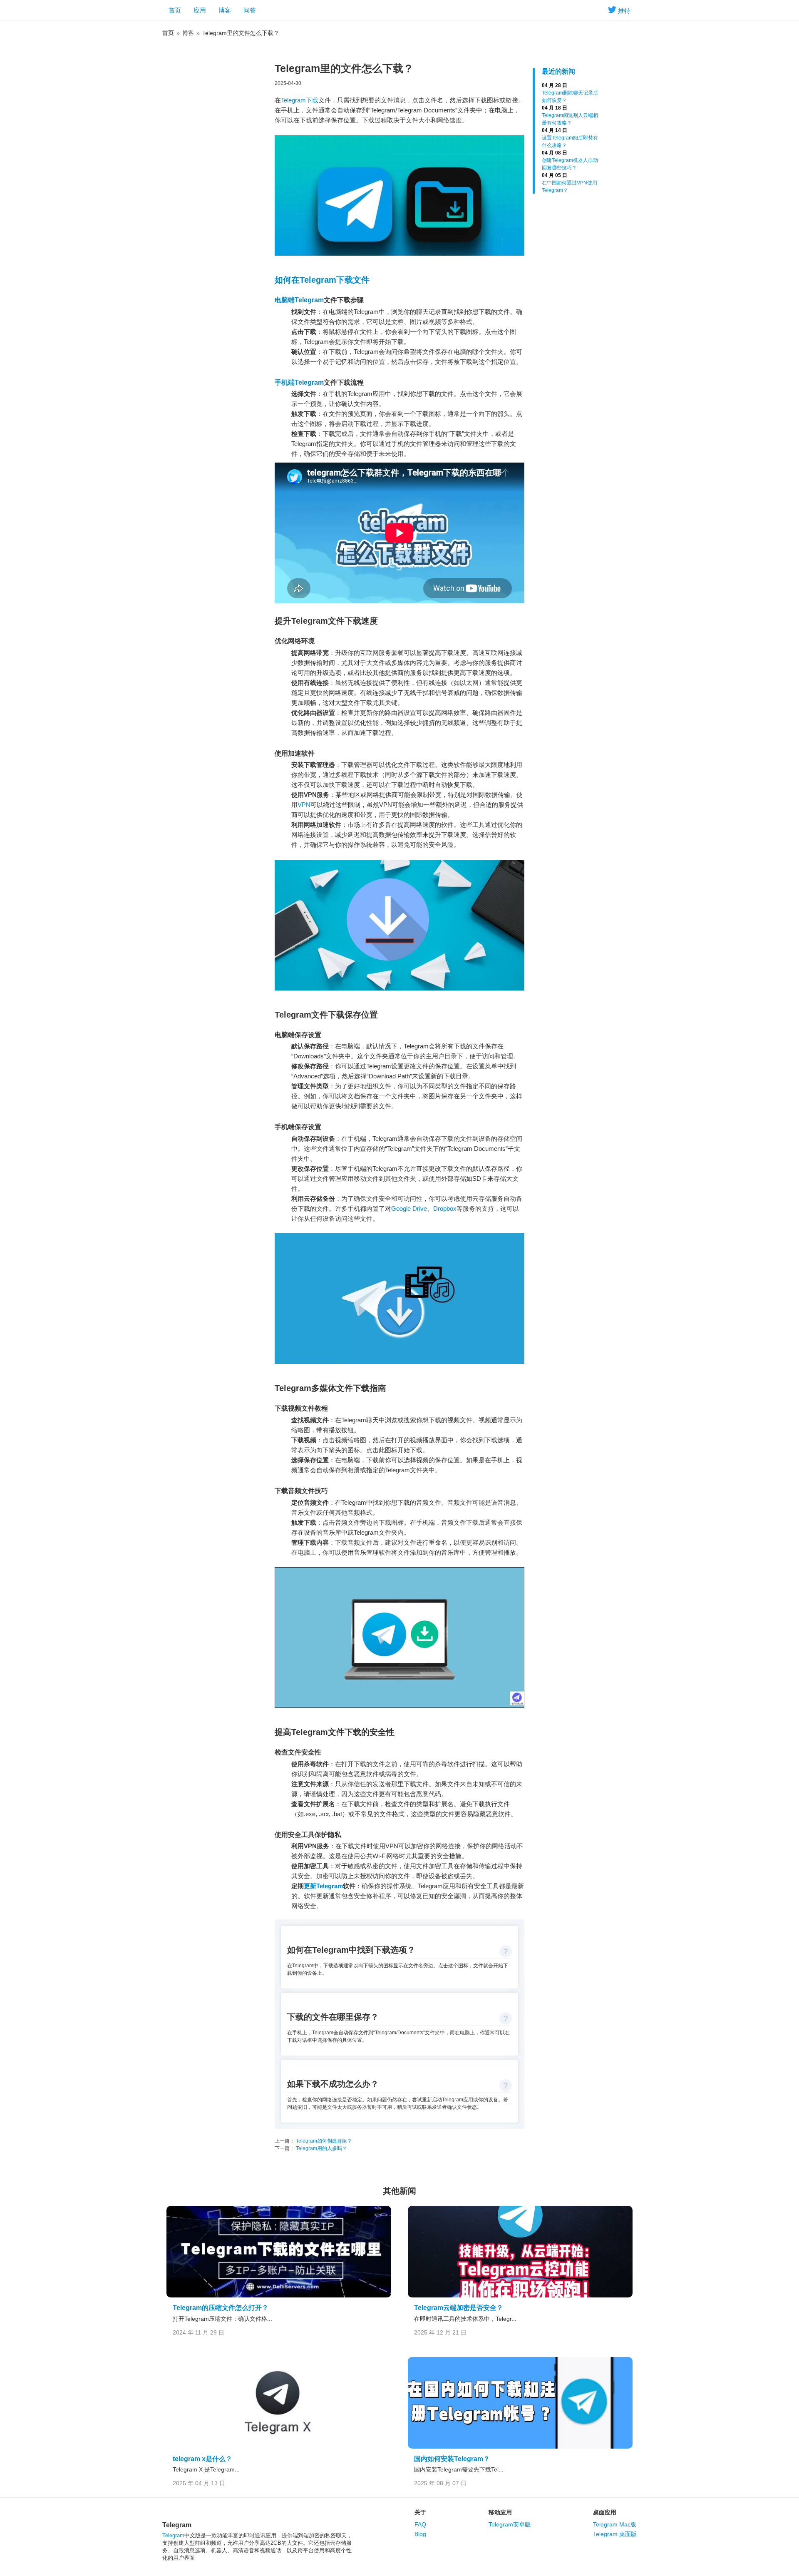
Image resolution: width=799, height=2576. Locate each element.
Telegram (173, 2535)
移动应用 (500, 2512)
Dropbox (445, 1208)
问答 (250, 10)
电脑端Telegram (299, 300)
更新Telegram (323, 1886)
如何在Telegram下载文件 (322, 280)
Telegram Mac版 (615, 2524)
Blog (420, 2534)
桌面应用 (605, 2512)
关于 (420, 2512)
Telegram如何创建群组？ (323, 2141)
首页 (175, 10)
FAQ (420, 2524)
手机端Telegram (299, 382)
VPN (304, 805)
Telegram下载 (300, 100)
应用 (200, 10)
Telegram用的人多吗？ (321, 2148)
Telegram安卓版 (510, 2524)
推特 (624, 11)
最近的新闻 (558, 71)
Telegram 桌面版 (615, 2534)
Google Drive (409, 1208)
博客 (225, 10)
